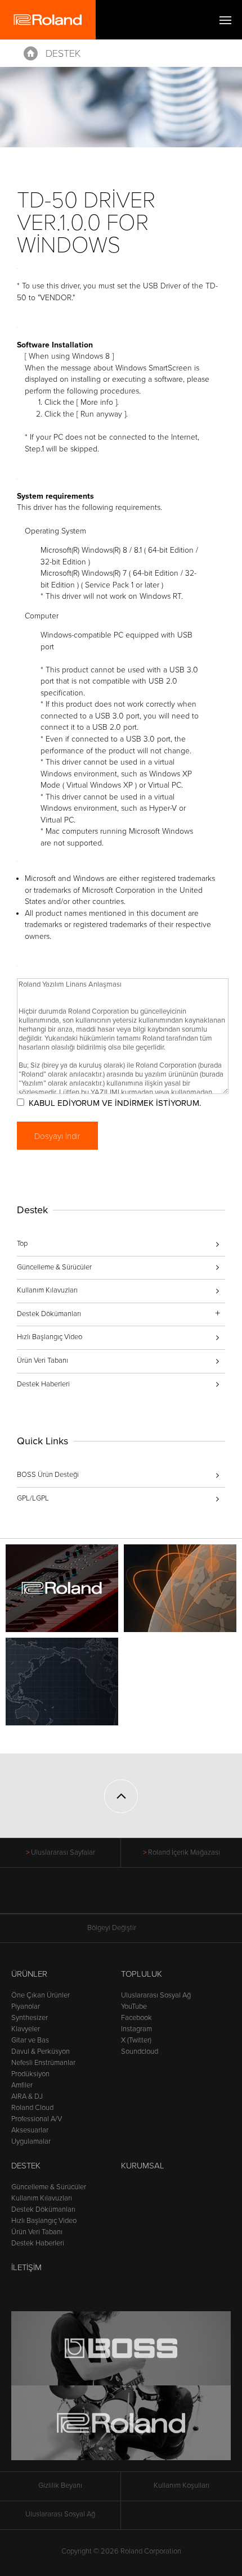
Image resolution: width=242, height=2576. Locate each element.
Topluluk (142, 1974)
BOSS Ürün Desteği (48, 1475)
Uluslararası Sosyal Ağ (156, 1995)
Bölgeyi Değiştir (112, 1928)
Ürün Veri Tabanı (42, 1361)
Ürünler (29, 1974)
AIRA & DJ (27, 2096)
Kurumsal (143, 2166)
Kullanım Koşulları (181, 2485)
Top (22, 1244)
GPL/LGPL (33, 1498)
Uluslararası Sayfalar (63, 1852)
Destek (63, 53)
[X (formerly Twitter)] (100, 1896)
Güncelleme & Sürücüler (54, 1267)
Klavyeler (26, 2029)
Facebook (136, 2018)
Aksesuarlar (30, 2130)
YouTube (134, 2006)
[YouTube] (121, 1896)
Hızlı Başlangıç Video (50, 1337)
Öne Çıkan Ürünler (41, 1995)
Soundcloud (140, 2051)
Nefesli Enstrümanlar (43, 2063)
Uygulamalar (31, 2141)
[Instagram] (143, 1896)
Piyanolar (26, 2006)
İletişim (26, 2267)
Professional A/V (37, 2119)
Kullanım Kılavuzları (47, 1290)
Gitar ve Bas (30, 2040)
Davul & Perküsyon (41, 2051)
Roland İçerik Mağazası (184, 1852)
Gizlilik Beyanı (60, 2485)
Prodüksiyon (30, 2074)
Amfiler (22, 2085)
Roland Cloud (32, 2108)
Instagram (136, 2029)
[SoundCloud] (164, 1896)
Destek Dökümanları (43, 2209)
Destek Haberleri (43, 1384)
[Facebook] (79, 1896)
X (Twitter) (136, 2040)
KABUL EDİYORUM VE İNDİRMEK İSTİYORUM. (115, 1103)
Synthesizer (30, 2018)
